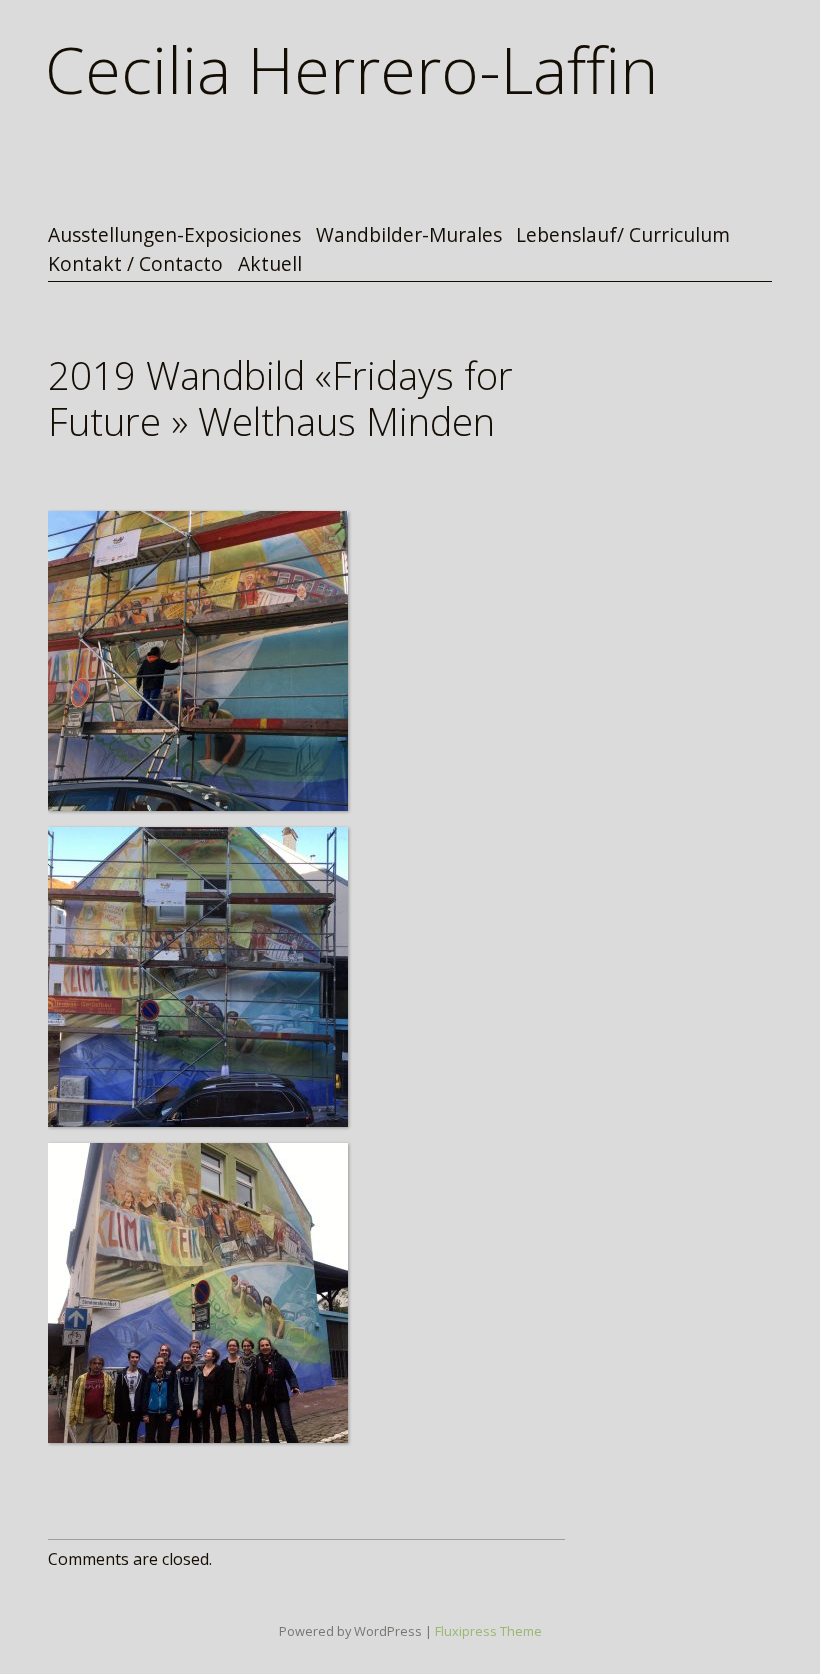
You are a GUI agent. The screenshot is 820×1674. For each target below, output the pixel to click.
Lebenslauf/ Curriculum (623, 235)
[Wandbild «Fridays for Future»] (198, 661)
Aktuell (270, 264)
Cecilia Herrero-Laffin (351, 69)
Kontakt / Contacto (135, 264)
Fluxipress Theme (488, 1631)
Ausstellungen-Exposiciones (174, 235)
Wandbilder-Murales (409, 235)
